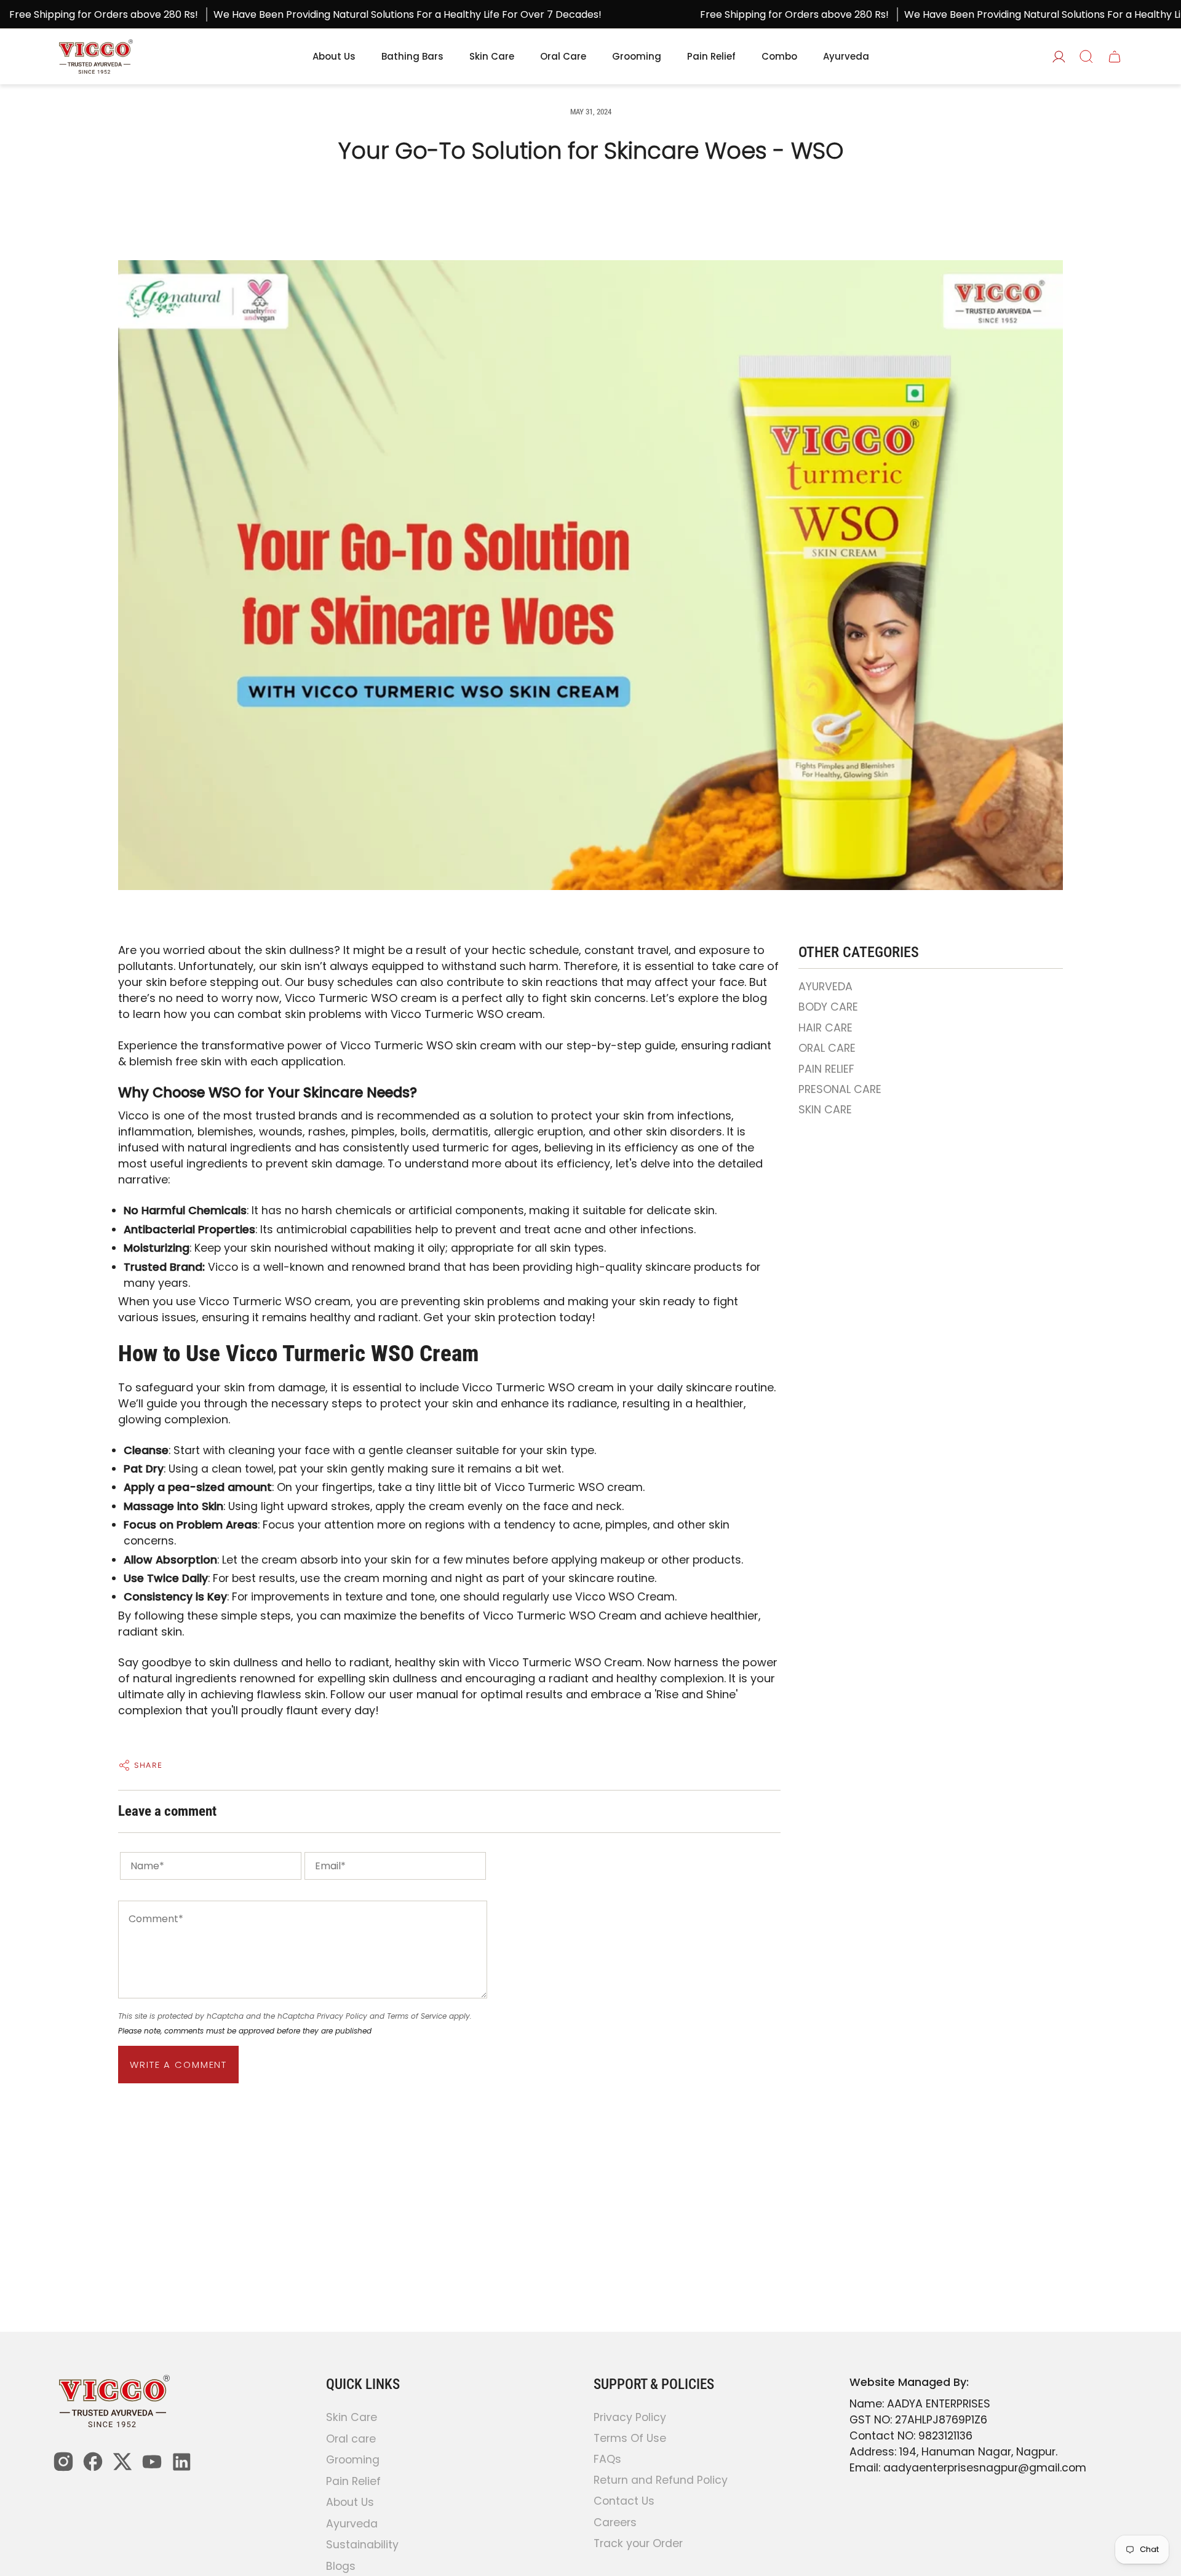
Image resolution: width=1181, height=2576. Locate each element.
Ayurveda (352, 2524)
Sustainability (362, 2545)
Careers (615, 2522)
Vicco (477, 1387)
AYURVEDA (825, 987)
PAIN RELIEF (826, 1069)
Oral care (351, 2439)
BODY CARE (828, 1007)
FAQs (607, 2459)
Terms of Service (417, 2016)
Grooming (353, 2460)
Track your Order (638, 2543)
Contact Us (624, 2502)
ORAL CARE (827, 1048)
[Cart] (1115, 57)
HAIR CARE (825, 1028)
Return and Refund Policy (661, 2481)
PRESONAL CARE (840, 1089)
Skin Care (352, 2417)
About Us (350, 2502)
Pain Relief (353, 2481)
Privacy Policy (342, 2016)
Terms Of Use (630, 2438)
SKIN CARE (825, 1110)
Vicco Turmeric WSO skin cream (428, 1045)
